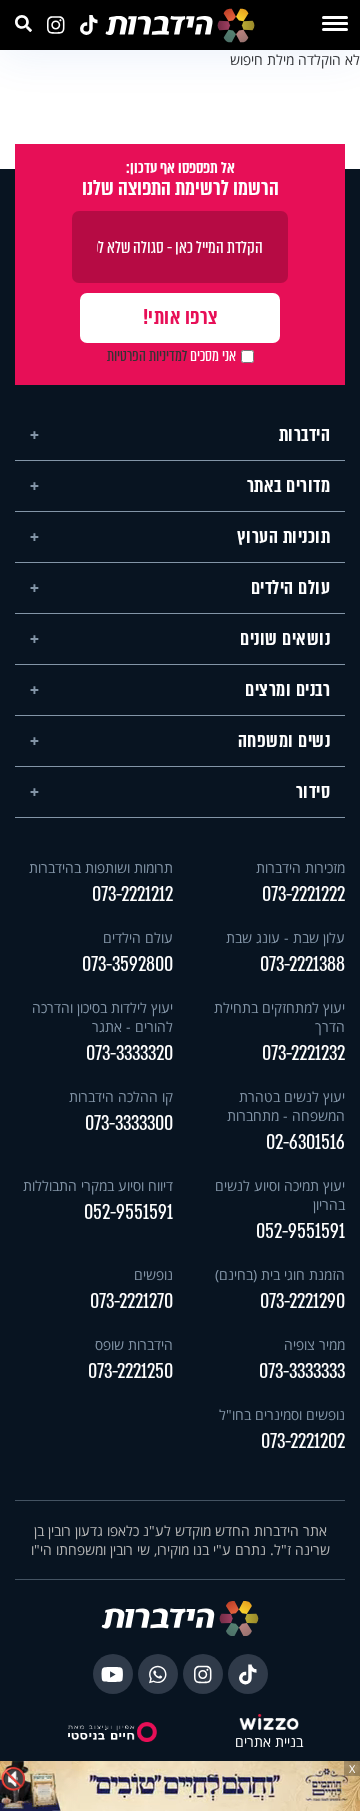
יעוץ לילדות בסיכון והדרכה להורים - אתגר (102, 1017)
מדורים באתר (289, 486)
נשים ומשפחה (284, 741)
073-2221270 (131, 1301)
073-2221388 (302, 964)
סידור (313, 792)
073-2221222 (303, 894)
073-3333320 (129, 1053)
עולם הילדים (291, 588)
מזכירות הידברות (300, 867)
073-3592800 (127, 964)
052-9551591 (300, 1231)
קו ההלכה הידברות (121, 1096)
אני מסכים (171, 356)
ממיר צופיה (314, 1344)
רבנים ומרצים (287, 690)
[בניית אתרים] (269, 1724)
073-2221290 (302, 1301)
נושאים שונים (285, 639)
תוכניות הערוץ (284, 537)
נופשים (153, 1274)
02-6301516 (305, 1142)
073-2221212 (132, 894)
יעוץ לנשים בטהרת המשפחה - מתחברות (286, 1106)
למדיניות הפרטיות (147, 356)
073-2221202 (303, 1441)
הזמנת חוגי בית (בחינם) (280, 1274)
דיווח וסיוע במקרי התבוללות (98, 1185)
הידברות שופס (134, 1344)
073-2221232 (303, 1053)
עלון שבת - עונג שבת (285, 937)
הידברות (305, 435)
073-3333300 (129, 1123)
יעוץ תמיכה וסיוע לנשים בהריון (280, 1195)
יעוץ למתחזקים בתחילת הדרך (279, 1017)
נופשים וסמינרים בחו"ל (282, 1414)
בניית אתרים (269, 1742)
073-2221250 (130, 1371)
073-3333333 (302, 1371)
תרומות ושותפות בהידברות (101, 867)
